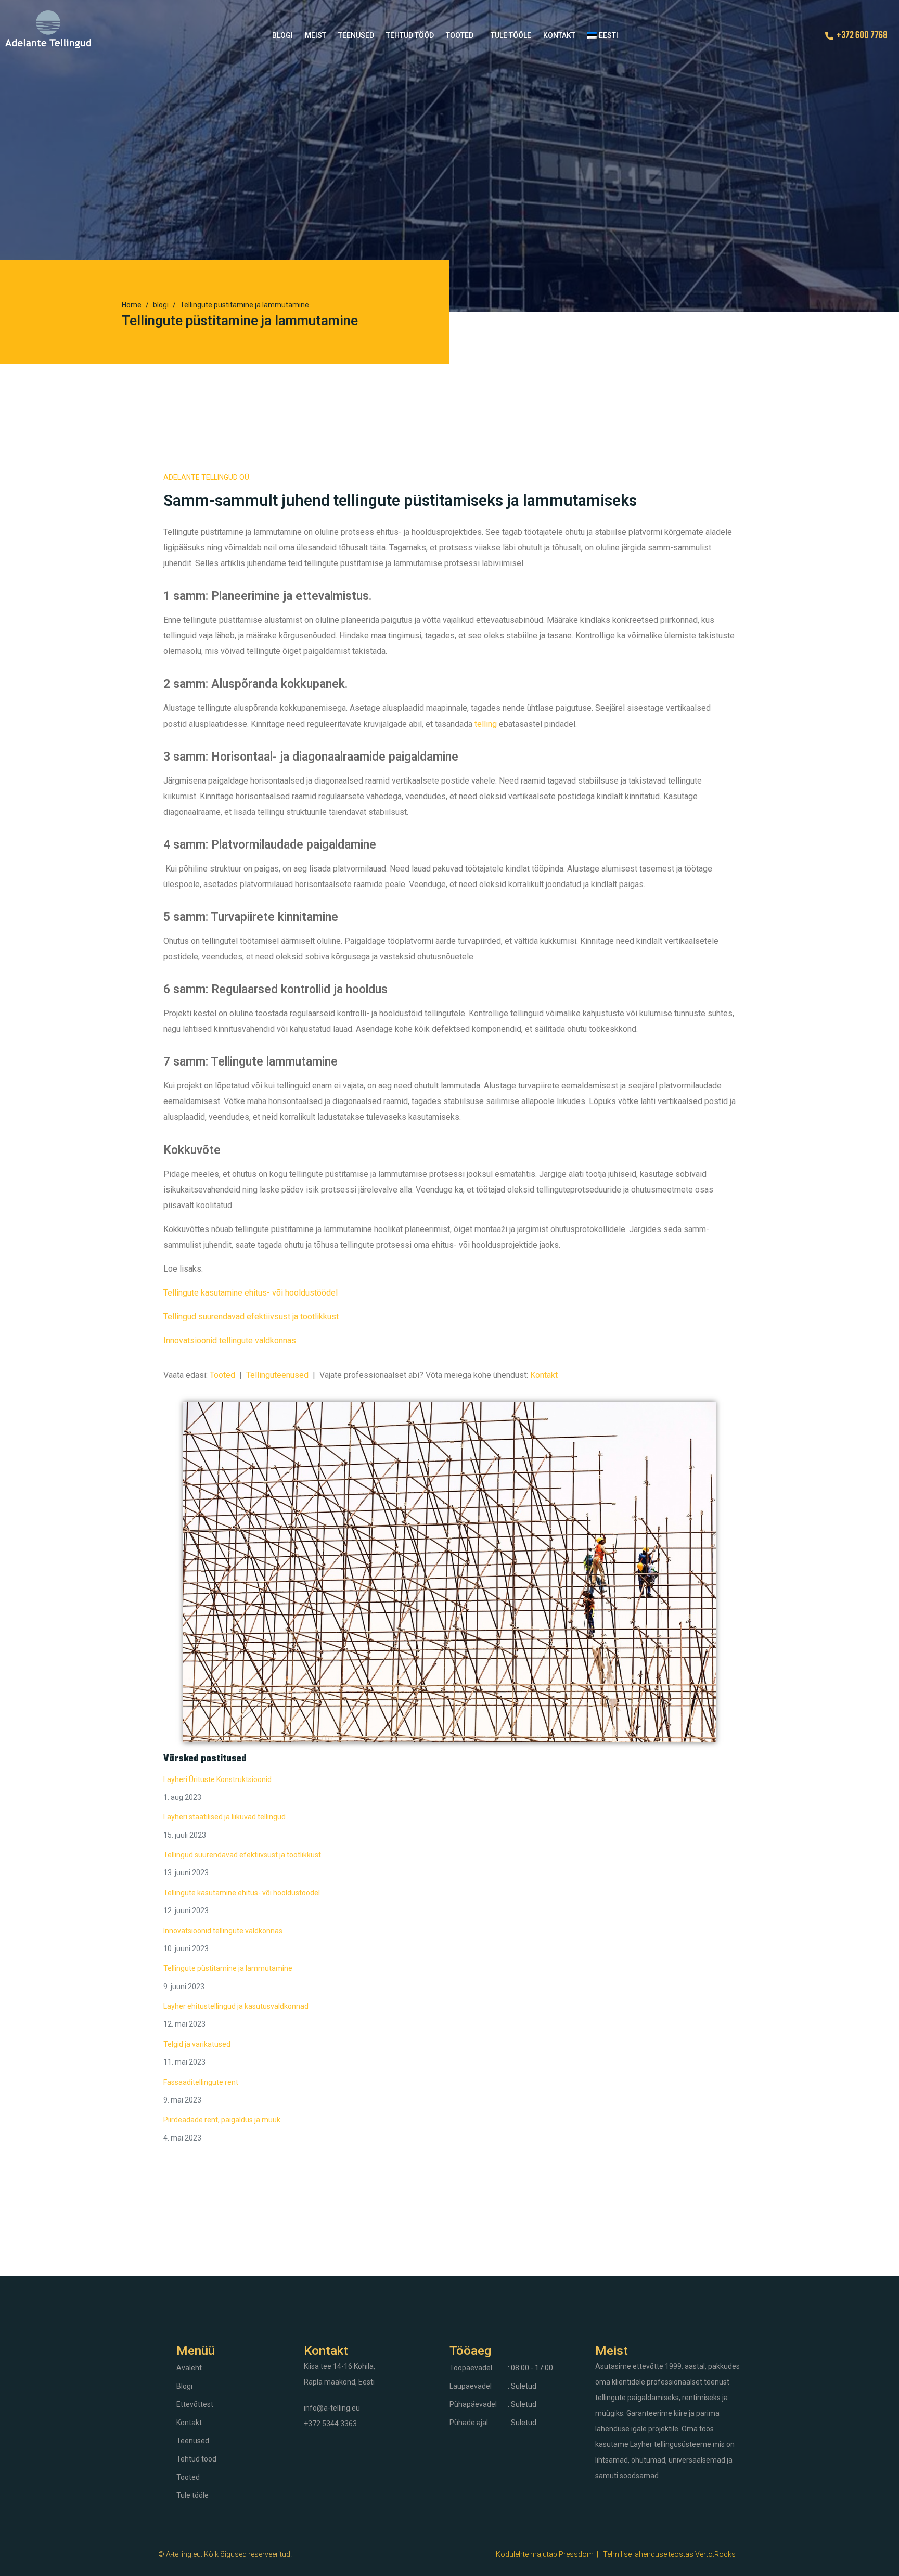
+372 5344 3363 (330, 2424)
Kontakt (559, 35)
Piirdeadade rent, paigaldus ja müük (222, 2120)
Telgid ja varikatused (197, 2044)
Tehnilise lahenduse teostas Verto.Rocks (669, 2554)
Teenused (356, 35)
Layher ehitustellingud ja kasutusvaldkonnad (236, 2006)
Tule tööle (511, 35)
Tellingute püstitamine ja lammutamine (228, 1968)
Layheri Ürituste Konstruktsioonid (217, 1779)
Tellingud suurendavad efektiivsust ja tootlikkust (251, 1317)
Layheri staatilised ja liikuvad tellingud (224, 1817)
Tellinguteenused (277, 1375)
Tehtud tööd (410, 35)
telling (486, 724)
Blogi (282, 35)
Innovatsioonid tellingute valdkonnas (230, 1341)
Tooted (460, 35)
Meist (316, 35)
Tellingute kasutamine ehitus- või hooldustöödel (251, 1293)
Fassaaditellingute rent (201, 2082)
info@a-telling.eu (332, 2408)
